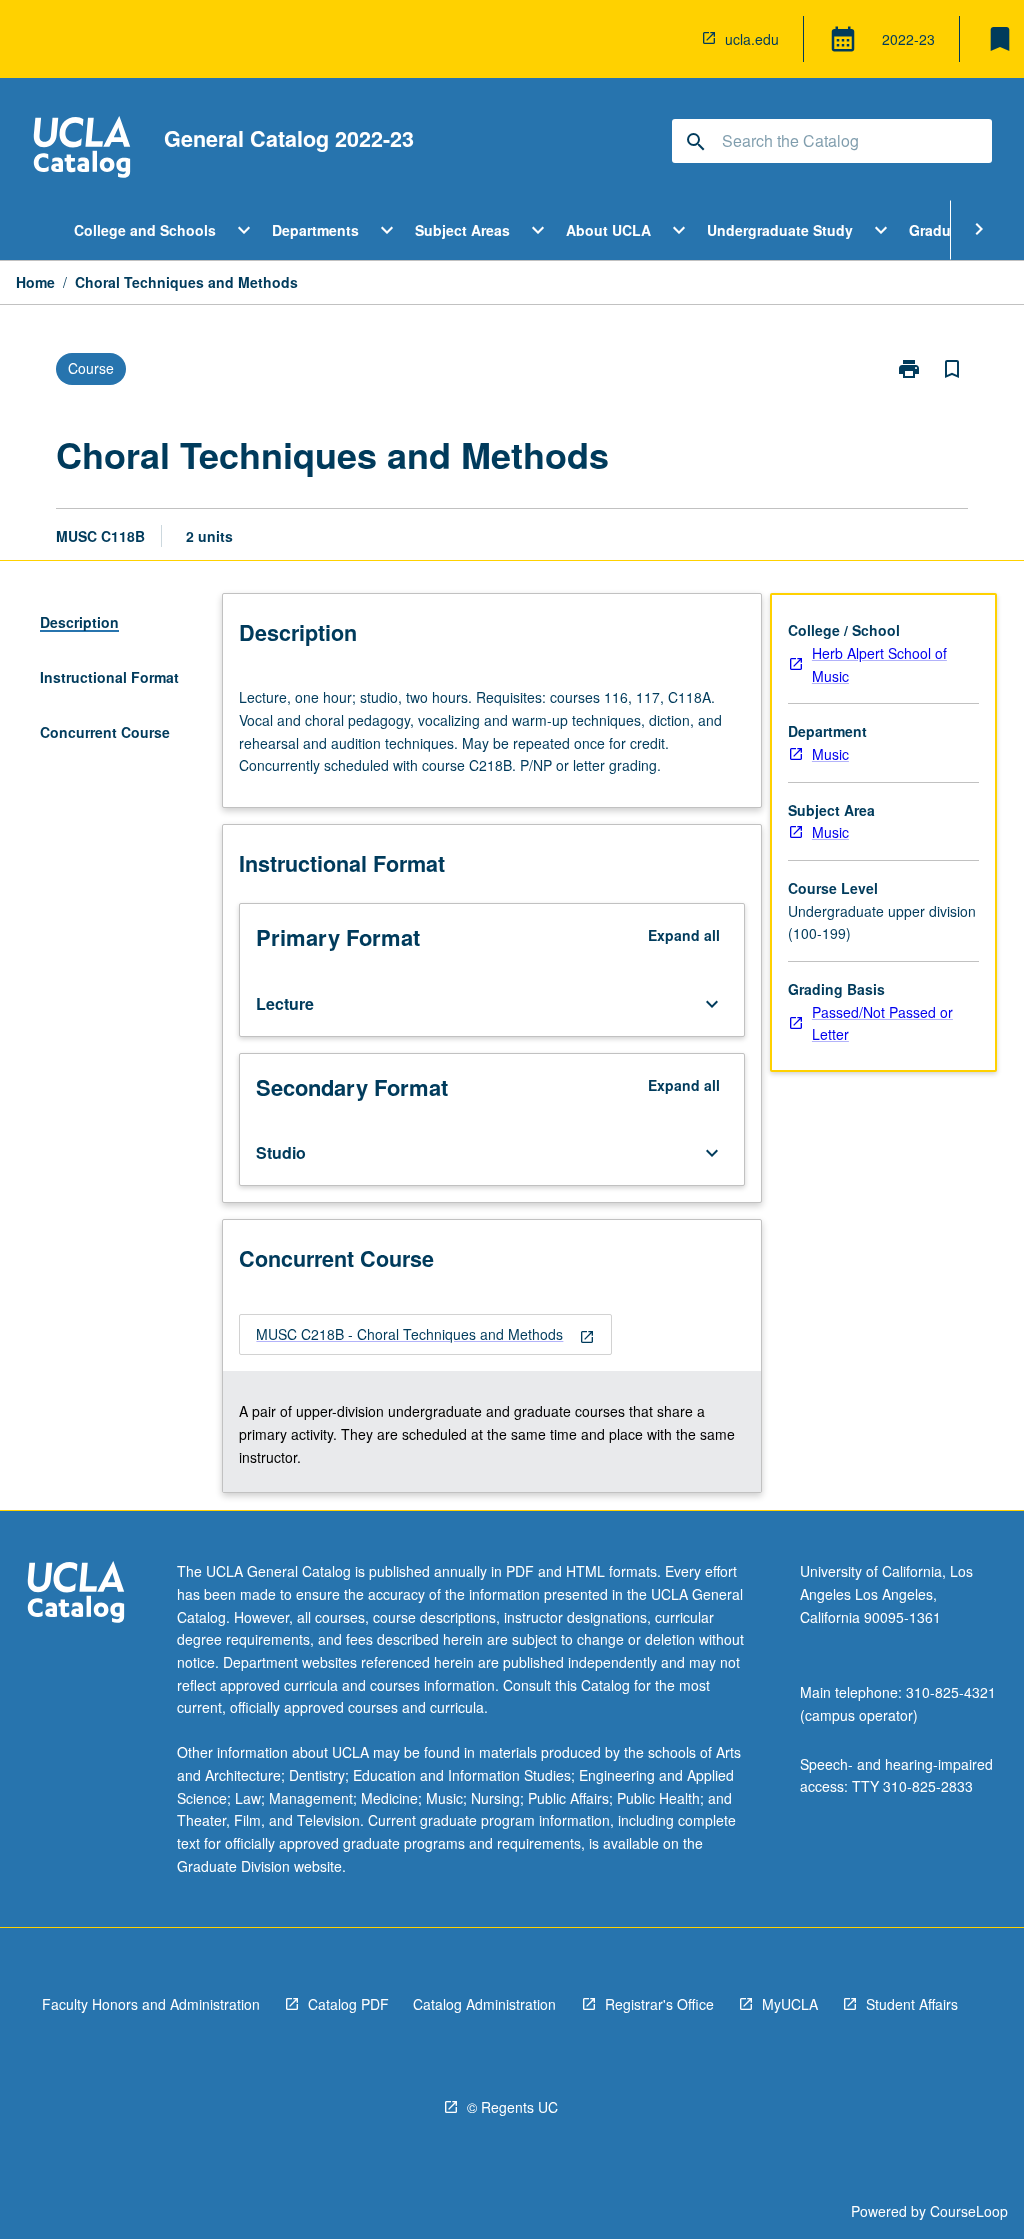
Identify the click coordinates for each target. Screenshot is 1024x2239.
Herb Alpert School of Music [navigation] (879, 664)
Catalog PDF (348, 2004)
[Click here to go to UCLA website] (76, 1594)
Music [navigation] (830, 754)
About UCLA (608, 230)
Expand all (684, 935)
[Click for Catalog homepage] (82, 149)
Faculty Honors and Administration (151, 2004)
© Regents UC (512, 2107)
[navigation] (425, 1334)
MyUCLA (790, 2004)
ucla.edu (752, 39)
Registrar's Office (659, 2004)
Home (35, 282)
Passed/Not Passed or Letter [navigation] (882, 1023)
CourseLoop (969, 2211)
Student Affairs (912, 2004)
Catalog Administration (484, 2004)
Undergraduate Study (780, 230)
